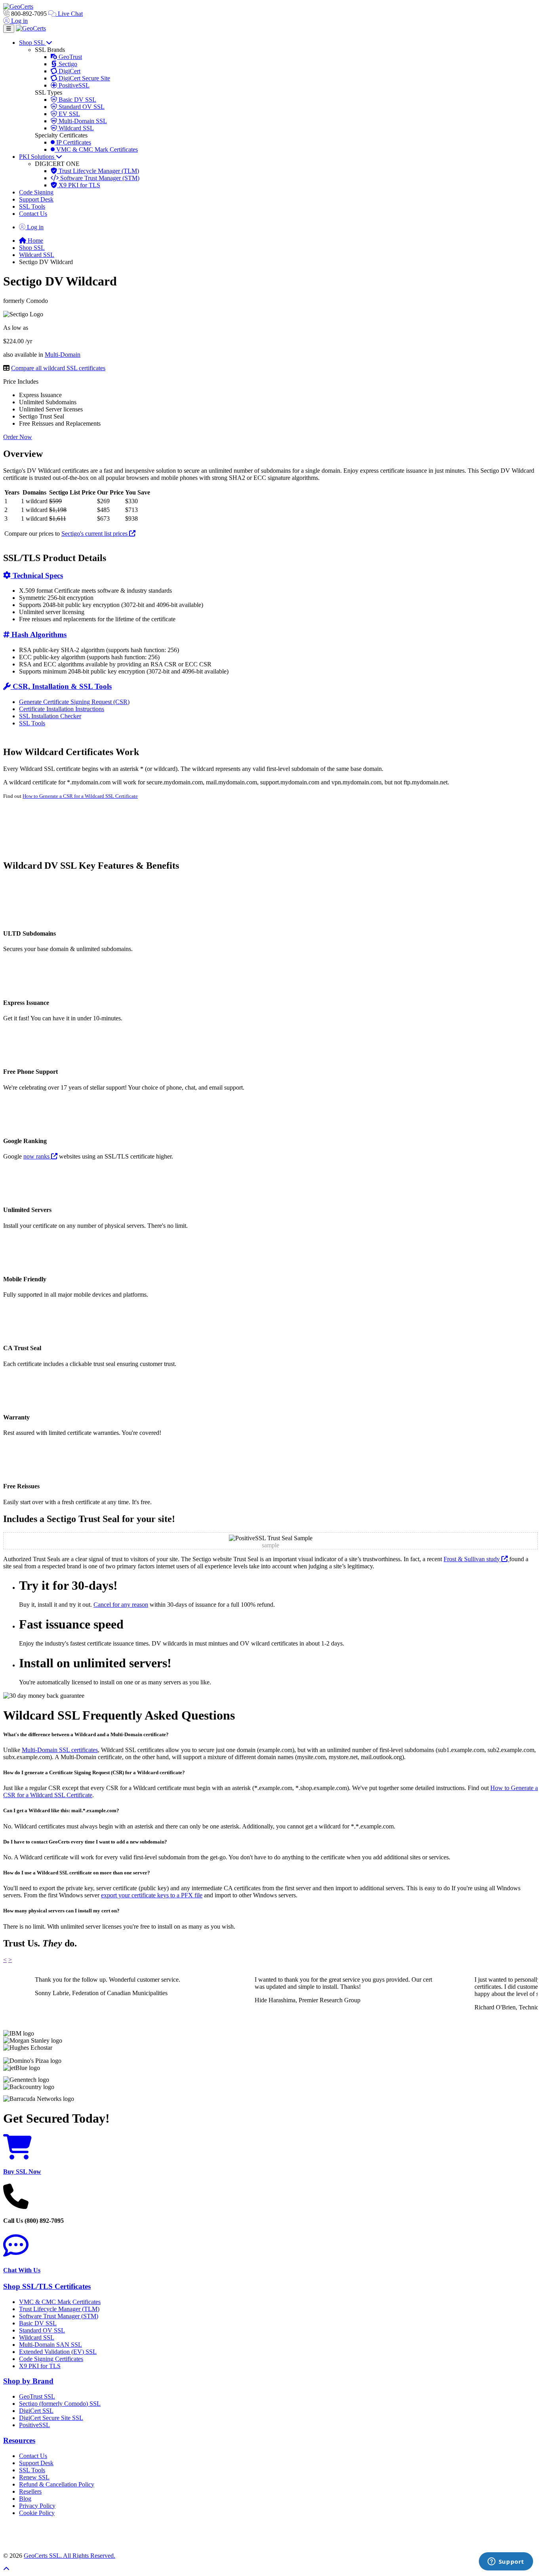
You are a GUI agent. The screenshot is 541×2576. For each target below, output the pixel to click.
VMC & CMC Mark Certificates (96, 149)
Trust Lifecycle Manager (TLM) (98, 171)
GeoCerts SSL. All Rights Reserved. (70, 2556)
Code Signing (36, 192)
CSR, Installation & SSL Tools (61, 686)
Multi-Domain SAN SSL (50, 2345)
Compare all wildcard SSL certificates (58, 368)
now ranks (37, 1156)
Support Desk (36, 199)
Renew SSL (34, 2477)
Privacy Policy (37, 2506)
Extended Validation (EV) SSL (58, 2352)
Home (35, 241)
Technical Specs (37, 576)
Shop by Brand (28, 2381)
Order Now (18, 437)
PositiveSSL (73, 85)
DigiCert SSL (36, 2411)
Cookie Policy (37, 2513)
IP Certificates (73, 142)
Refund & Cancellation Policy (57, 2484)
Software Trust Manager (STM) (99, 178)
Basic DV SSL (77, 100)
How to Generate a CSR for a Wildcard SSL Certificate (80, 796)
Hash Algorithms (38, 634)
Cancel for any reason (121, 1605)
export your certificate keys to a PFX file (152, 1895)
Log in (19, 21)
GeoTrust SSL (37, 2396)
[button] (270, 2534)
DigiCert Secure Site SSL (51, 2418)
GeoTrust (70, 57)
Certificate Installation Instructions (62, 709)
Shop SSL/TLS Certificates (47, 2286)
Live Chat (70, 14)
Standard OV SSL (81, 107)
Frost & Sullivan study (472, 1559)
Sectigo (67, 64)
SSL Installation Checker (50, 716)
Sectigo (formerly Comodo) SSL (60, 2404)
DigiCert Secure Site (84, 78)
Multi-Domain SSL (82, 121)
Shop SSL (32, 43)
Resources (19, 2440)
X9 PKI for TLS (79, 185)
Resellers (30, 2491)
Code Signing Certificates (51, 2359)
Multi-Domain (63, 355)
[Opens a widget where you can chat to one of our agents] (506, 2562)
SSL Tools (32, 206)
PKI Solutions (37, 157)
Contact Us (33, 214)
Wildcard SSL (75, 128)
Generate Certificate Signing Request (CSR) (74, 702)
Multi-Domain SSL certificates (60, 1750)
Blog (25, 2499)
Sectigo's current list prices (95, 534)
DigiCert (69, 71)
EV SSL (69, 114)
